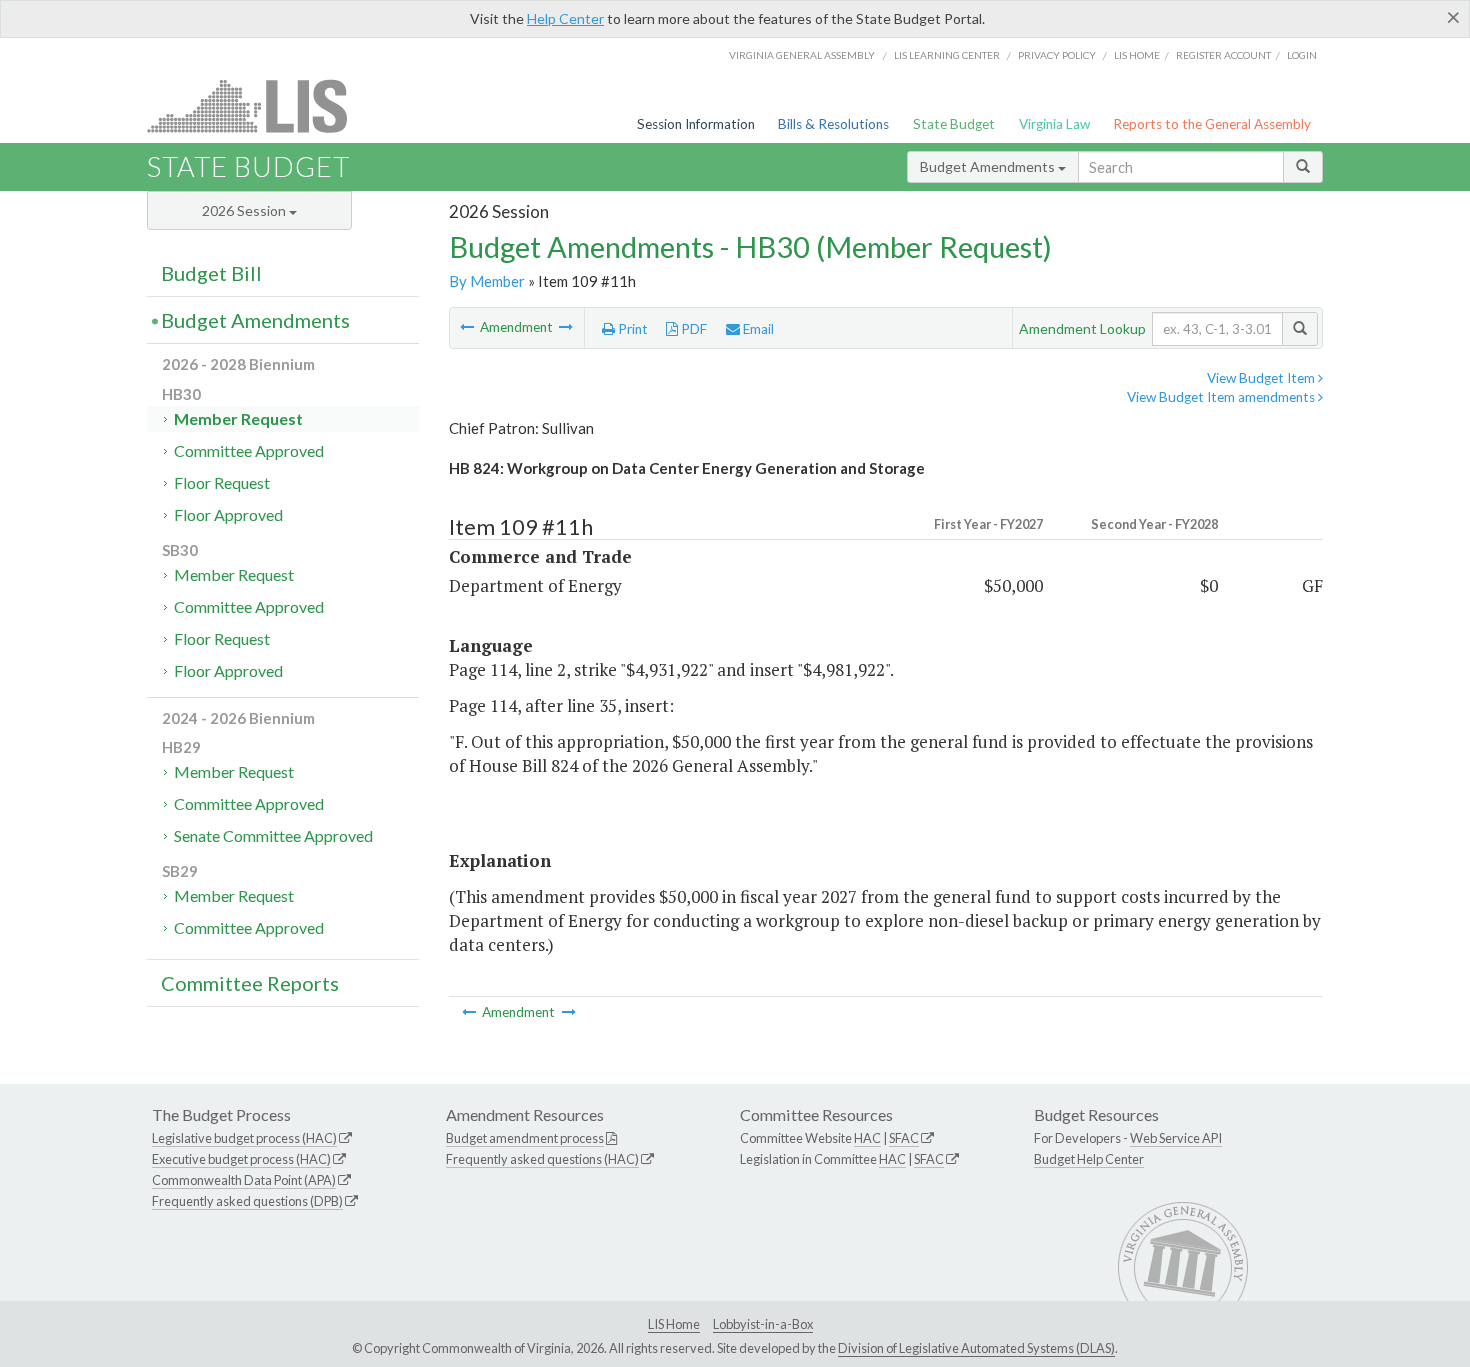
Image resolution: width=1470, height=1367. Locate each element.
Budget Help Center (1089, 1159)
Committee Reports (250, 983)
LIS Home (674, 1324)
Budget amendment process (525, 1138)
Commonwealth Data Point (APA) (244, 1180)
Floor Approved (228, 514)
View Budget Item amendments (1222, 397)
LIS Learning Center (947, 55)
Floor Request (222, 482)
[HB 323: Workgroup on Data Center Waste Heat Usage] (468, 327)
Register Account (1223, 55)
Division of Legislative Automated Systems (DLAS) (976, 1348)
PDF (692, 329)
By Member (487, 281)
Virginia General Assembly (802, 55)
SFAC (904, 1138)
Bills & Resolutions (833, 124)
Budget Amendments (989, 166)
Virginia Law (1054, 124)
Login (1302, 55)
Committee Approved (249, 450)
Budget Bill (211, 273)
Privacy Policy (1057, 55)
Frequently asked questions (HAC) (542, 1159)
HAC (867, 1138)
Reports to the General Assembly (1212, 124)
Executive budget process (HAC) (241, 1159)
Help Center (565, 18)
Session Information (696, 124)
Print (631, 329)
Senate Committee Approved (273, 835)
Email (757, 329)
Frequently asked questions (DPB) (247, 1201)
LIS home (1137, 55)
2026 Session (245, 210)
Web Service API (1176, 1138)
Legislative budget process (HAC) (244, 1138)
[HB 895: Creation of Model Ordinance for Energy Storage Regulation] (566, 327)
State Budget (954, 124)
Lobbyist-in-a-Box (763, 1324)
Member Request (238, 418)
